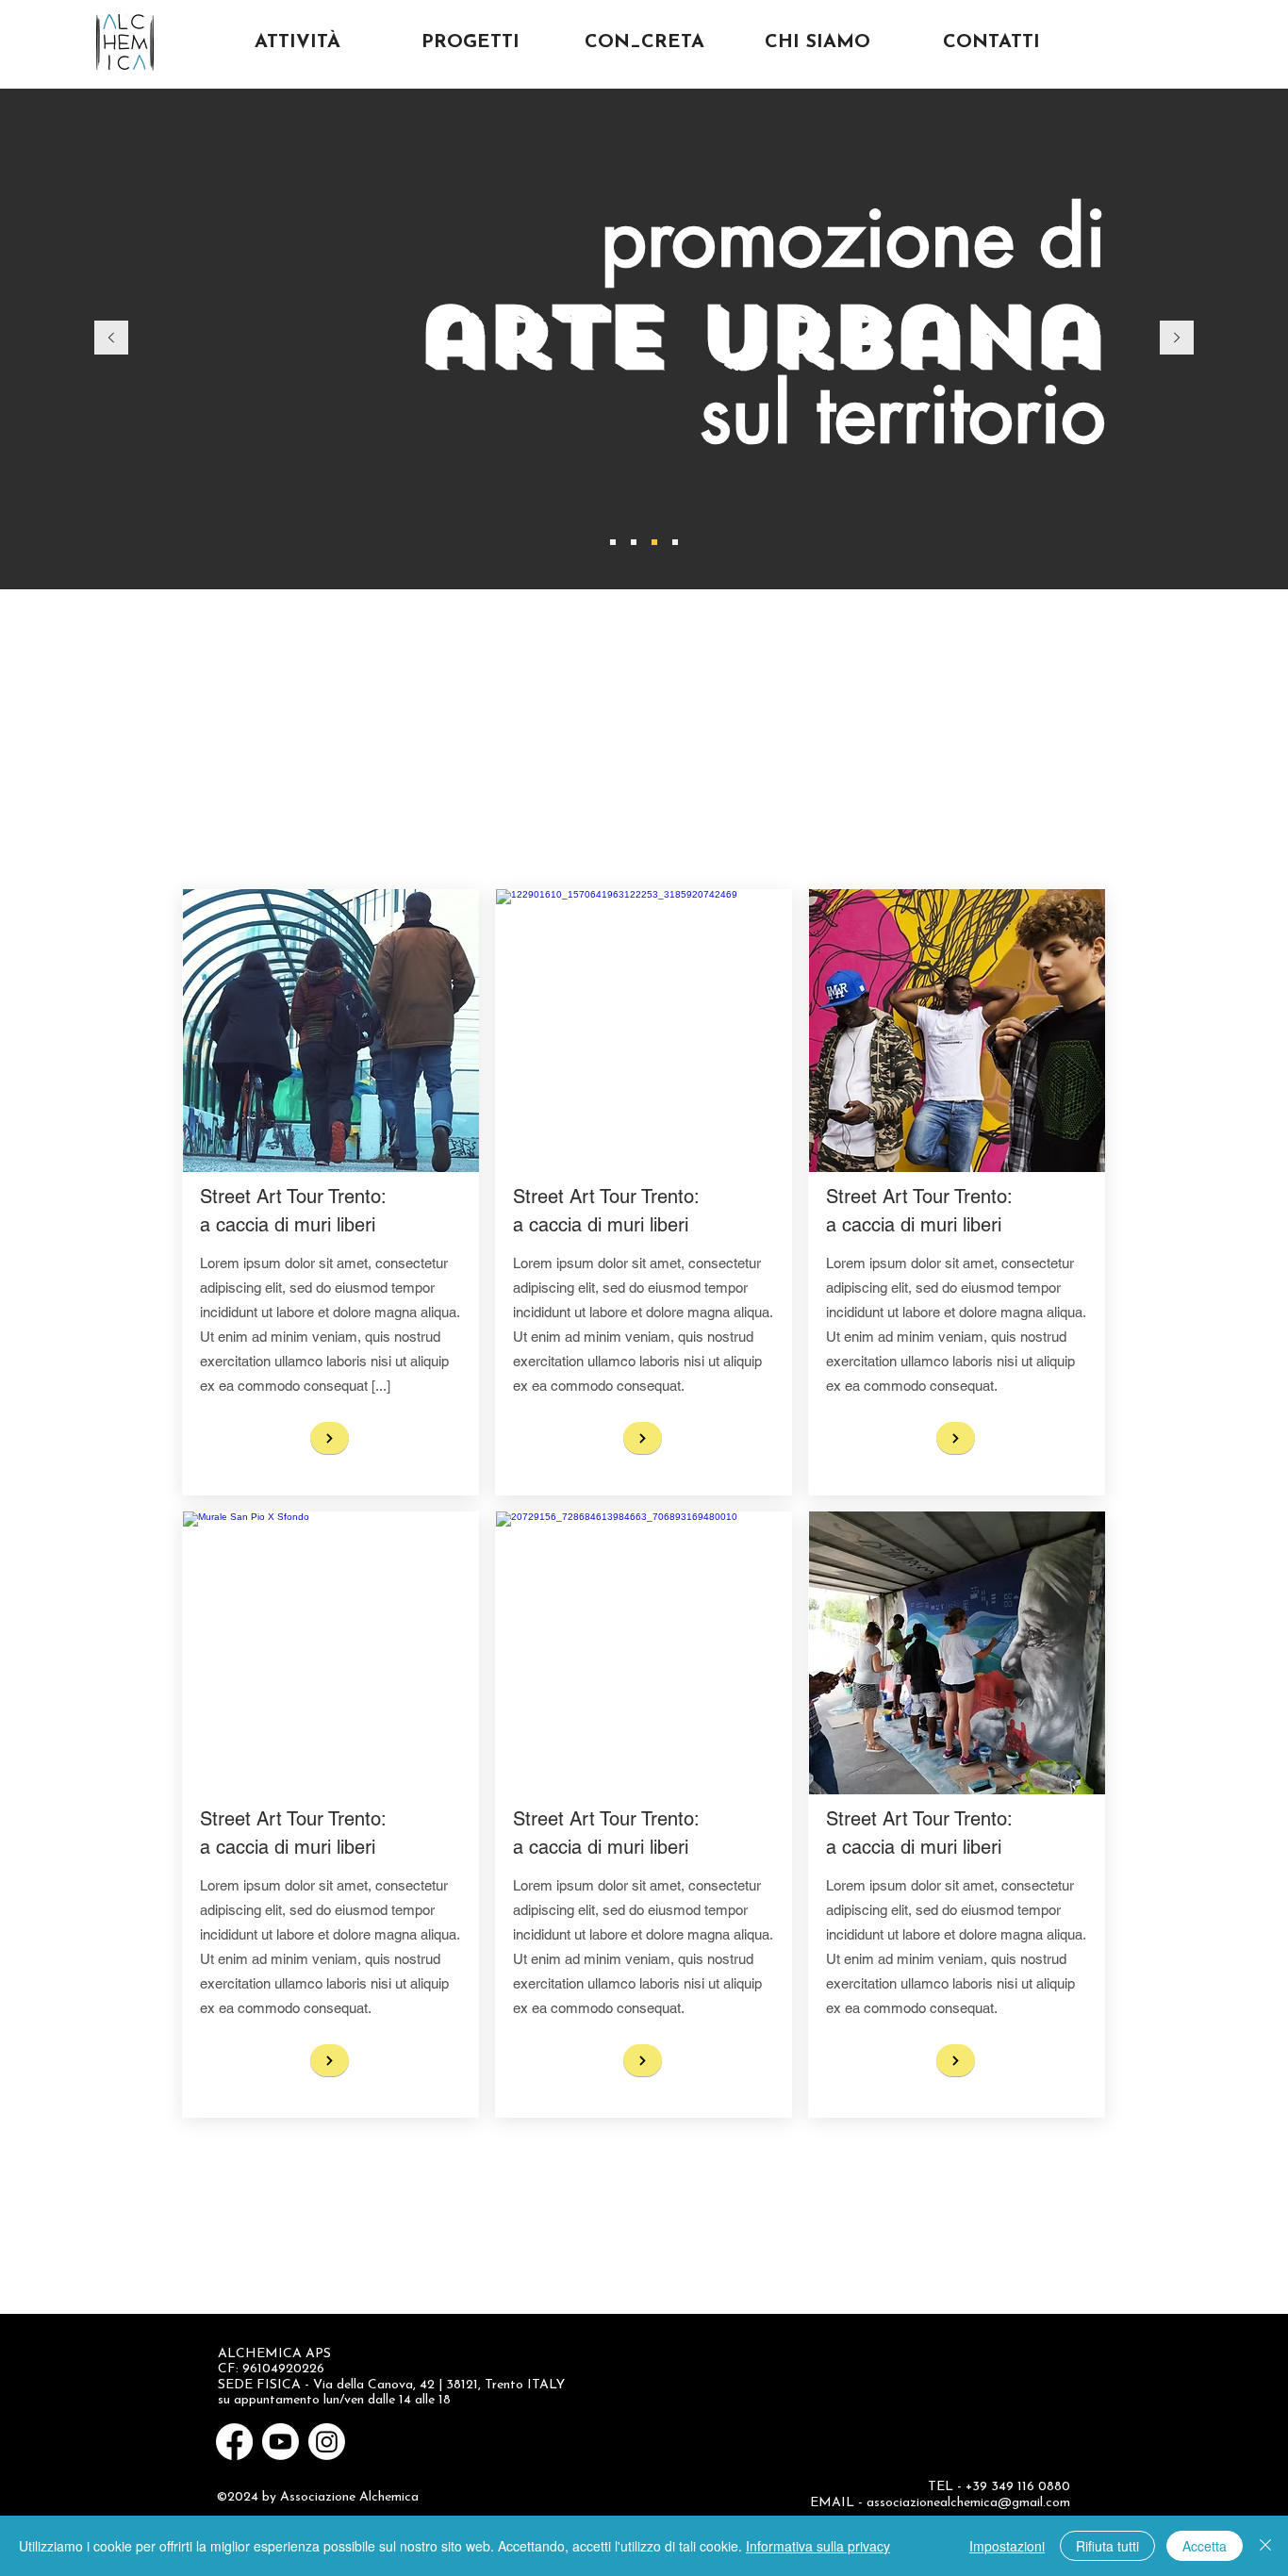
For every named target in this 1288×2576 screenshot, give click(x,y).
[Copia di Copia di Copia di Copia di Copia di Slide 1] (675, 542)
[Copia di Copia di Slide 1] (613, 542)
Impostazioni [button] (1007, 2546)
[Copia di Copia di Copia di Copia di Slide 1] (654, 542)
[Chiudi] (1265, 2546)
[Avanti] (1177, 339)
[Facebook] (234, 2442)
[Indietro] (111, 339)
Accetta (1205, 2546)
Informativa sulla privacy (818, 2546)
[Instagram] (327, 2442)
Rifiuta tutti (1107, 2546)
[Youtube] (281, 2442)
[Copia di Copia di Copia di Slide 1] (634, 542)
